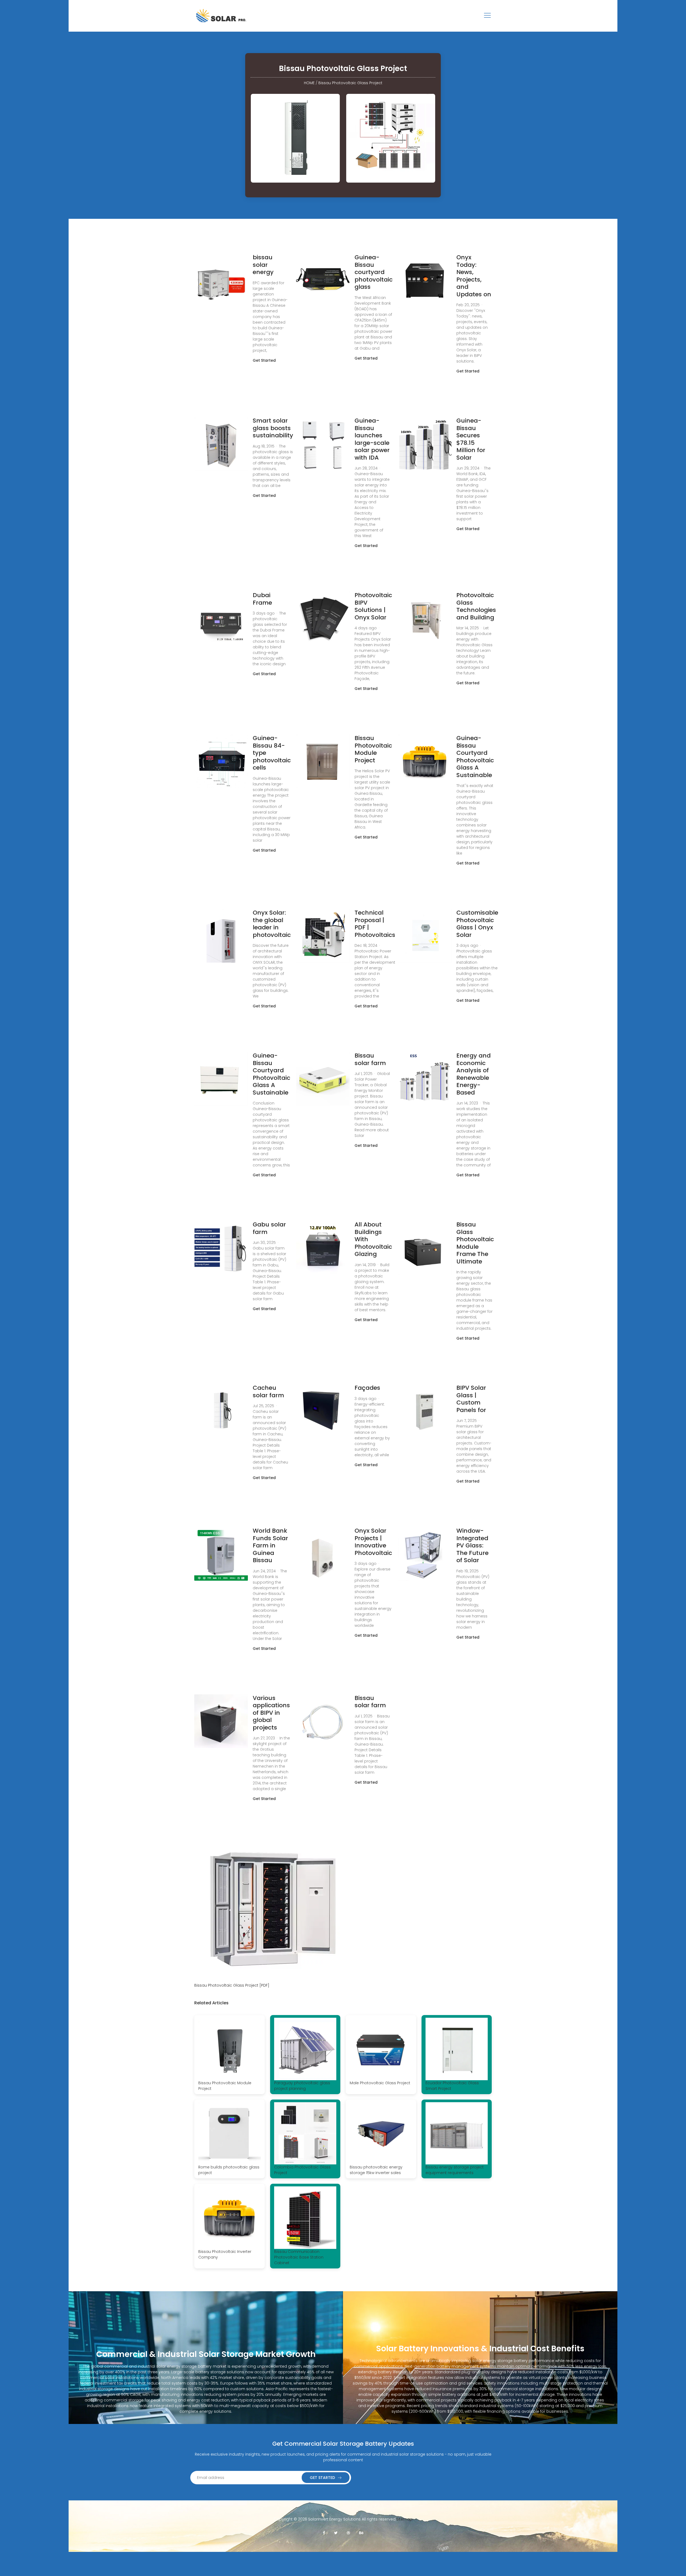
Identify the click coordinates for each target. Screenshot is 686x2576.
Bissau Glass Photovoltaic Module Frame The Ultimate (475, 1243)
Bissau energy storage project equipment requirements (455, 2170)
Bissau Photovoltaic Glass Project (350, 83)
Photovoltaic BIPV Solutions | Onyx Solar (373, 606)
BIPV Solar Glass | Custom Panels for (471, 1399)
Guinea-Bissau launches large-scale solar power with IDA (372, 439)
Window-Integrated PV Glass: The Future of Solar (472, 1545)
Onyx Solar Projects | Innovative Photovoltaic (373, 1542)
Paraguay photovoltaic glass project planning (302, 2086)
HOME (309, 83)
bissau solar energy (263, 265)
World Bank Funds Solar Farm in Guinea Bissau (270, 1545)
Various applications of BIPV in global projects (271, 1713)
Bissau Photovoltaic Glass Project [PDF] (232, 1985)
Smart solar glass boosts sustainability (273, 428)
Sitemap (404, 2519)
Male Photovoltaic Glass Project (380, 2083)
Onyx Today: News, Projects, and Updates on (474, 276)
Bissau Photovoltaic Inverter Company (225, 2254)
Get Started (264, 360)
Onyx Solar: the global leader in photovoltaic (272, 924)
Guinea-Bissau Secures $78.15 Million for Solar (471, 439)
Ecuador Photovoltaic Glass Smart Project (452, 2086)
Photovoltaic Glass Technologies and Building (476, 606)
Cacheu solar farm (268, 1392)
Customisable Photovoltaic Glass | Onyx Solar (477, 924)
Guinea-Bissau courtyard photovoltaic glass (374, 272)
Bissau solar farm (370, 1059)
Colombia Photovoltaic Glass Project (302, 2170)
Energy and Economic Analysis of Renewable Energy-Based (474, 1074)
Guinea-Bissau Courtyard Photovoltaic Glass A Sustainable (475, 757)
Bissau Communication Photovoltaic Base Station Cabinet (299, 2257)
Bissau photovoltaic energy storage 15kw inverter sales (376, 2170)
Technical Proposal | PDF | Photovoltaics (375, 924)
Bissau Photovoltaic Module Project (373, 749)
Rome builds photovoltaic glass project (229, 2170)
